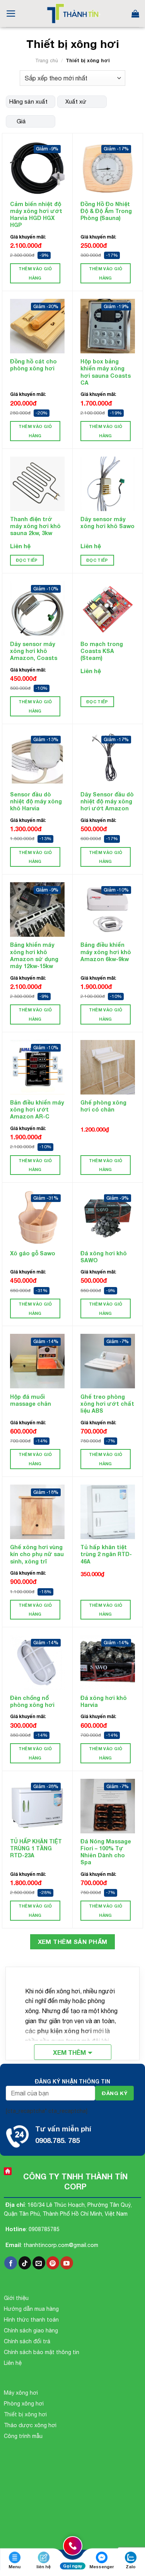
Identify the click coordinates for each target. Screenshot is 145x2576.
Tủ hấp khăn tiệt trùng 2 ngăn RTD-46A (106, 1554)
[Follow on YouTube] (67, 2263)
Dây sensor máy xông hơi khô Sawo (107, 523)
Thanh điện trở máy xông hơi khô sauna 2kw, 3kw (35, 526)
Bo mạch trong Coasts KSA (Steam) (102, 651)
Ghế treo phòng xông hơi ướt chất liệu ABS (107, 1404)
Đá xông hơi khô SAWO (104, 1257)
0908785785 (44, 2229)
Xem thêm (69, 2052)
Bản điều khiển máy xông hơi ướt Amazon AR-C (37, 1109)
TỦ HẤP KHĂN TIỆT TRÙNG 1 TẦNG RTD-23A (36, 1848)
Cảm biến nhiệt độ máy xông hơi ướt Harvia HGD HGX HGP (36, 215)
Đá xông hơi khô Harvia (104, 1701)
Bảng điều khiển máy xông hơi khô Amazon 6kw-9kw (106, 952)
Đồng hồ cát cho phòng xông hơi (33, 365)
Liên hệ (20, 546)
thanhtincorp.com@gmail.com (61, 2245)
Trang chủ (47, 61)
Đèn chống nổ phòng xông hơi (32, 1701)
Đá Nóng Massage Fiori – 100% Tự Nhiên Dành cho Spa (106, 1852)
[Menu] (11, 14)
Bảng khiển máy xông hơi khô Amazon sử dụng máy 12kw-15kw (34, 955)
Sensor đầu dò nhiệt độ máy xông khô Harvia (36, 801)
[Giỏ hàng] (135, 14)
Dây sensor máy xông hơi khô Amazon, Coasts (34, 651)
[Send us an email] (39, 2263)
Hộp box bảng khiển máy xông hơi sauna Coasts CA (106, 372)
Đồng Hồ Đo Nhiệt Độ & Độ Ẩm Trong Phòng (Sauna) (106, 211)
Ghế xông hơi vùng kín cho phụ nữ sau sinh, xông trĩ (37, 1554)
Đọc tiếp (27, 560)
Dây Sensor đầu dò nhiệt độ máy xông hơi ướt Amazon (107, 801)
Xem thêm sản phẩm (73, 1942)
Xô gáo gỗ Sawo (33, 1253)
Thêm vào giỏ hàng (35, 273)
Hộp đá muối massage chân (31, 1400)
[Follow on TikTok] (25, 2263)
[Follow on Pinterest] (53, 2263)
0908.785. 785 (57, 2140)
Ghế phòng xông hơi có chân (103, 1106)
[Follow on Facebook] (11, 2263)
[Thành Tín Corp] (72, 14)
